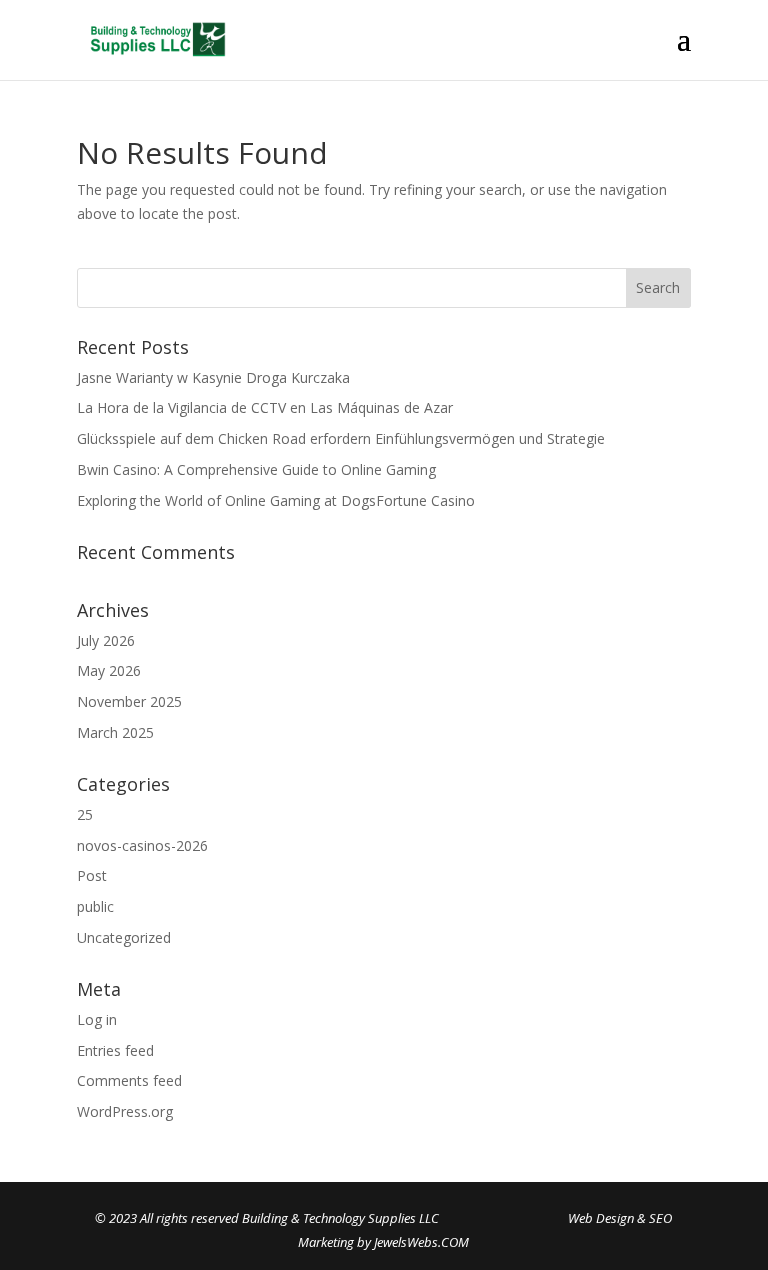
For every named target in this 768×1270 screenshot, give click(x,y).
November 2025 (129, 701)
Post (92, 875)
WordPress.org (125, 1111)
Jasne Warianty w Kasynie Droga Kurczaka (213, 377)
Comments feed (129, 1080)
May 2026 (109, 670)
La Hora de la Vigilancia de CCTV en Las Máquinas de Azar (265, 407)
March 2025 (115, 732)
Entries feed (115, 1050)
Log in (97, 1019)
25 (85, 814)
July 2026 (106, 640)
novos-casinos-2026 (142, 845)
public (95, 906)
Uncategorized (124, 937)
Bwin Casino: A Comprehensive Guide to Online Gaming (256, 469)
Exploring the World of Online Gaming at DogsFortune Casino (276, 500)
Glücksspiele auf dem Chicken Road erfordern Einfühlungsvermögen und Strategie (341, 438)
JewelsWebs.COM (421, 1242)
